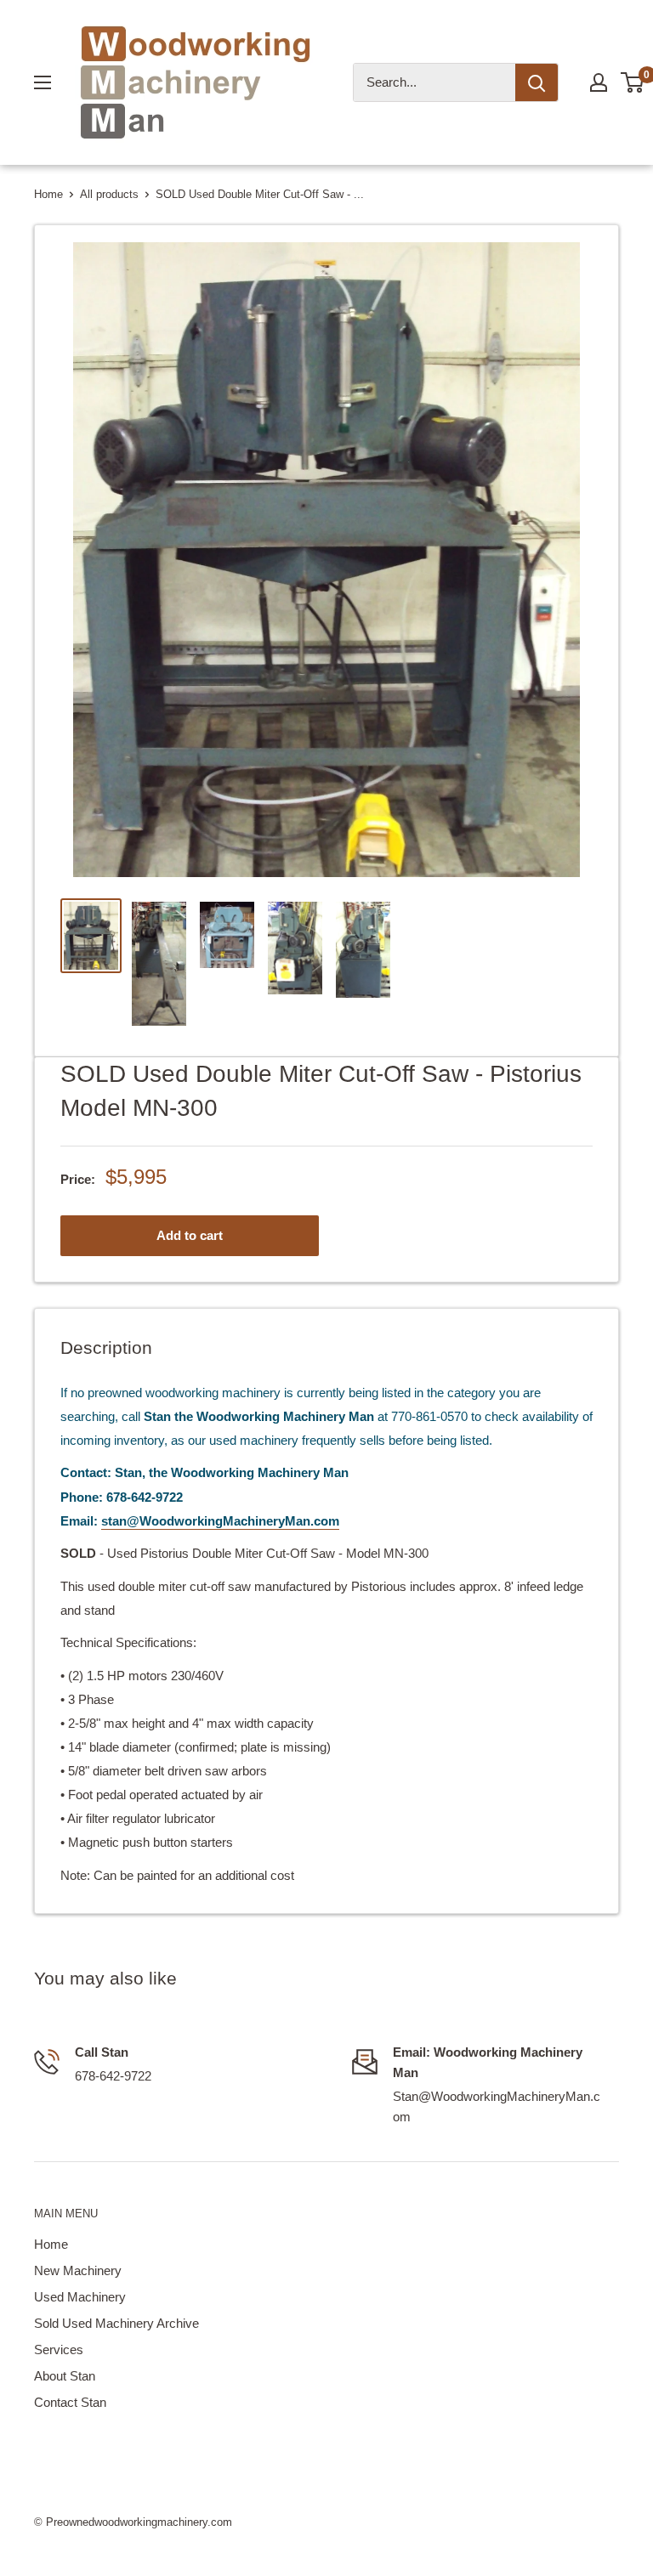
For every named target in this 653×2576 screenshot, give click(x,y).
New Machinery (78, 2270)
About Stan (65, 2376)
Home (48, 194)
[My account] (599, 82)
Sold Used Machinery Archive (116, 2323)
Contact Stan (70, 2402)
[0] (633, 82)
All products (109, 194)
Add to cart (190, 1235)
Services (59, 2350)
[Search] (537, 82)
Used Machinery (80, 2297)
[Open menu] (43, 82)
